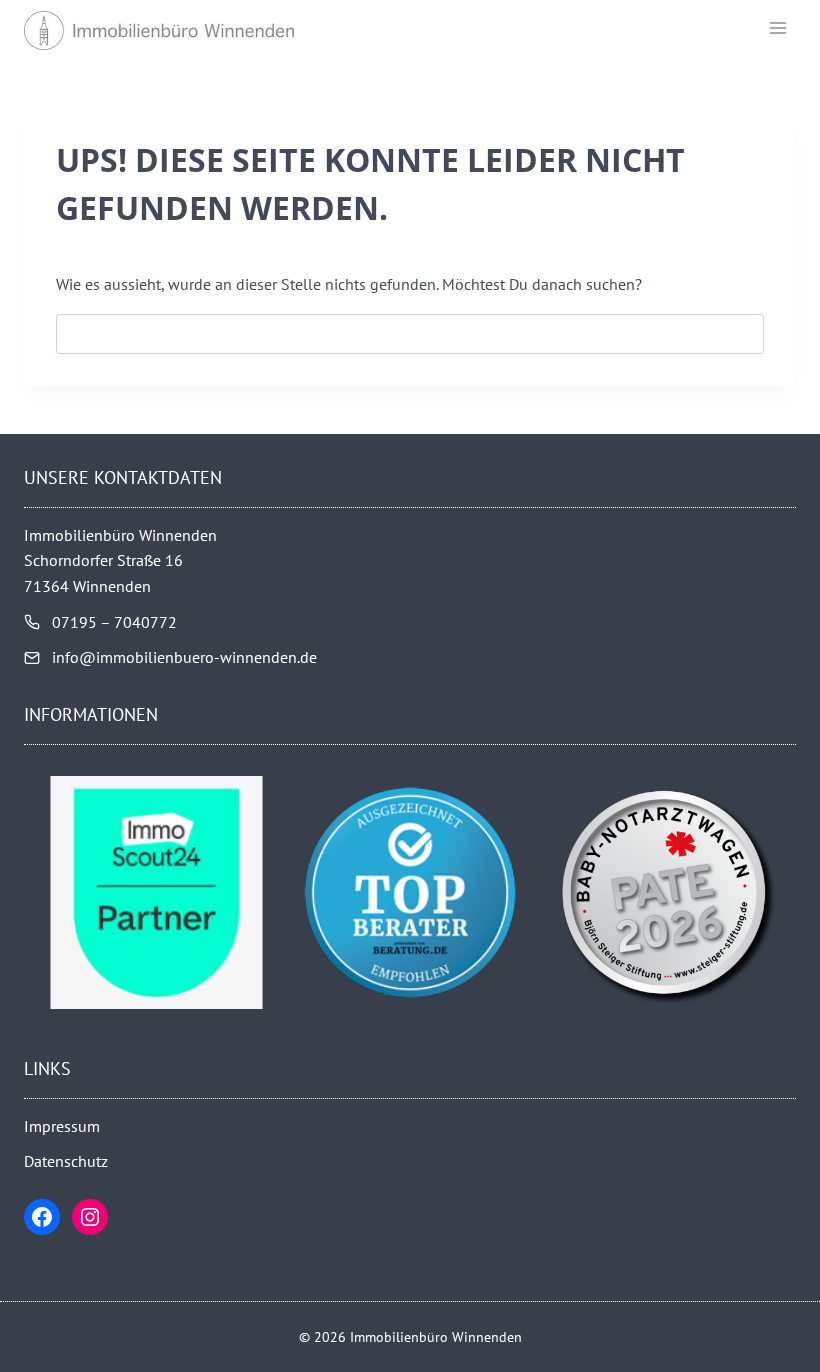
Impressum (62, 1126)
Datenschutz (66, 1161)
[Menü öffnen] (777, 27)
